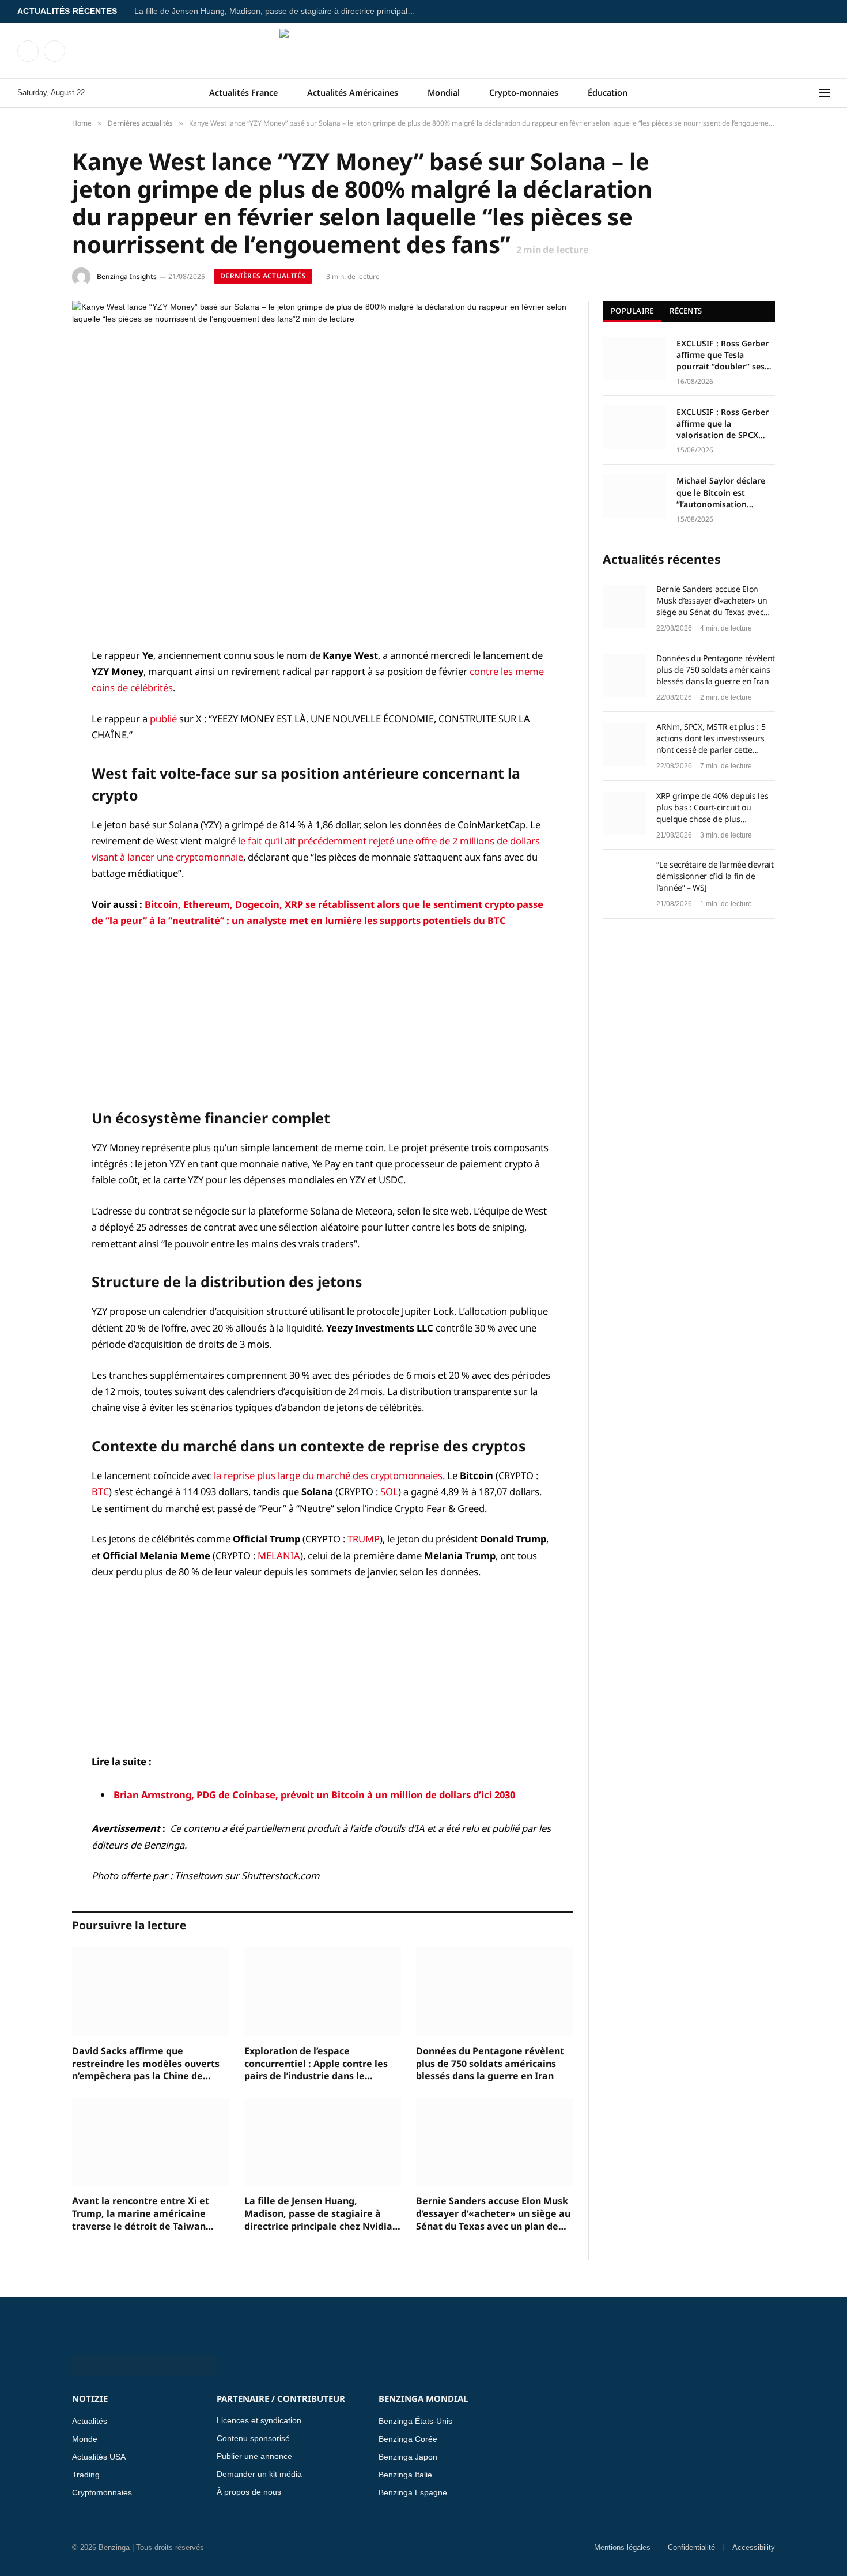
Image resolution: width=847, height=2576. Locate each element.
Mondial (444, 93)
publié (163, 719)
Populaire (632, 311)
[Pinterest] (32, 774)
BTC (100, 1491)
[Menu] (825, 93)
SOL (389, 1491)
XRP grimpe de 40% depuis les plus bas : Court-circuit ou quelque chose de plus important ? (712, 808)
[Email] (32, 803)
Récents (686, 311)
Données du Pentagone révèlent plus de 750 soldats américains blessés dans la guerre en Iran (490, 2064)
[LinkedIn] (32, 744)
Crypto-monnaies (524, 93)
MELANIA (279, 1555)
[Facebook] (32, 685)
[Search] (812, 93)
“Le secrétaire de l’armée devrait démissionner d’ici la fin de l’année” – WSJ (715, 876)
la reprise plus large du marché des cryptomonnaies (328, 1475)
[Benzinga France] (424, 51)
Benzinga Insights (127, 276)
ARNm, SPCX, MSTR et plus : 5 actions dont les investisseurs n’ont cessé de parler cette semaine (711, 738)
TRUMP (364, 1539)
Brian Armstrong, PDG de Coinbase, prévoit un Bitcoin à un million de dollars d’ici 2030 (314, 1795)
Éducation (608, 93)
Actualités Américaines (353, 93)
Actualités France (243, 93)
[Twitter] (32, 715)
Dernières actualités (263, 276)
